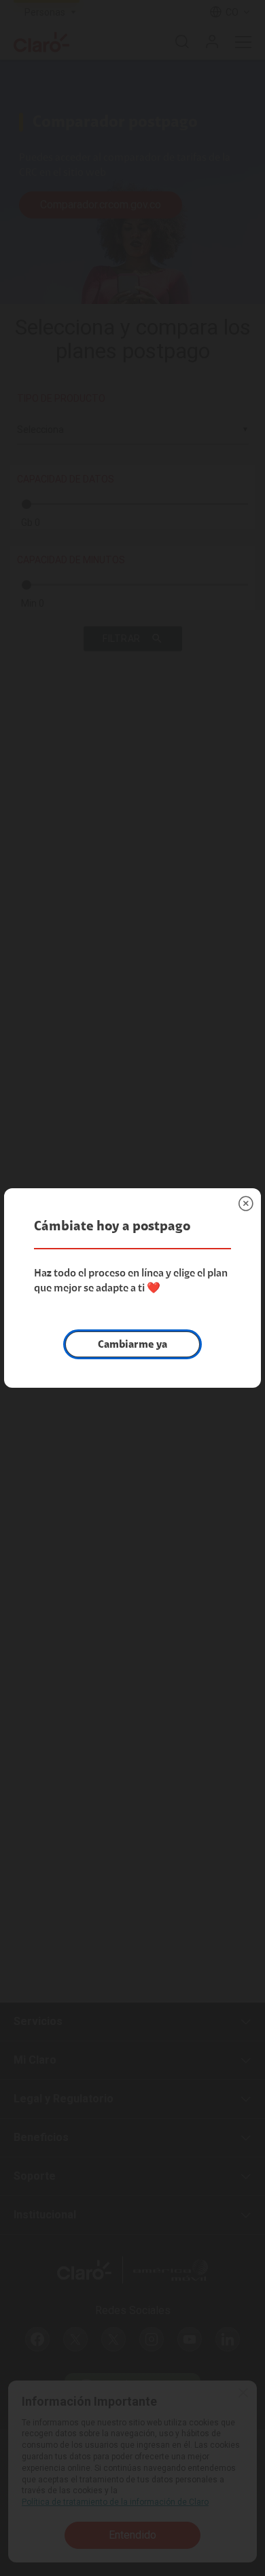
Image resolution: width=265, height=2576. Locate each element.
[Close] (246, 1203)
